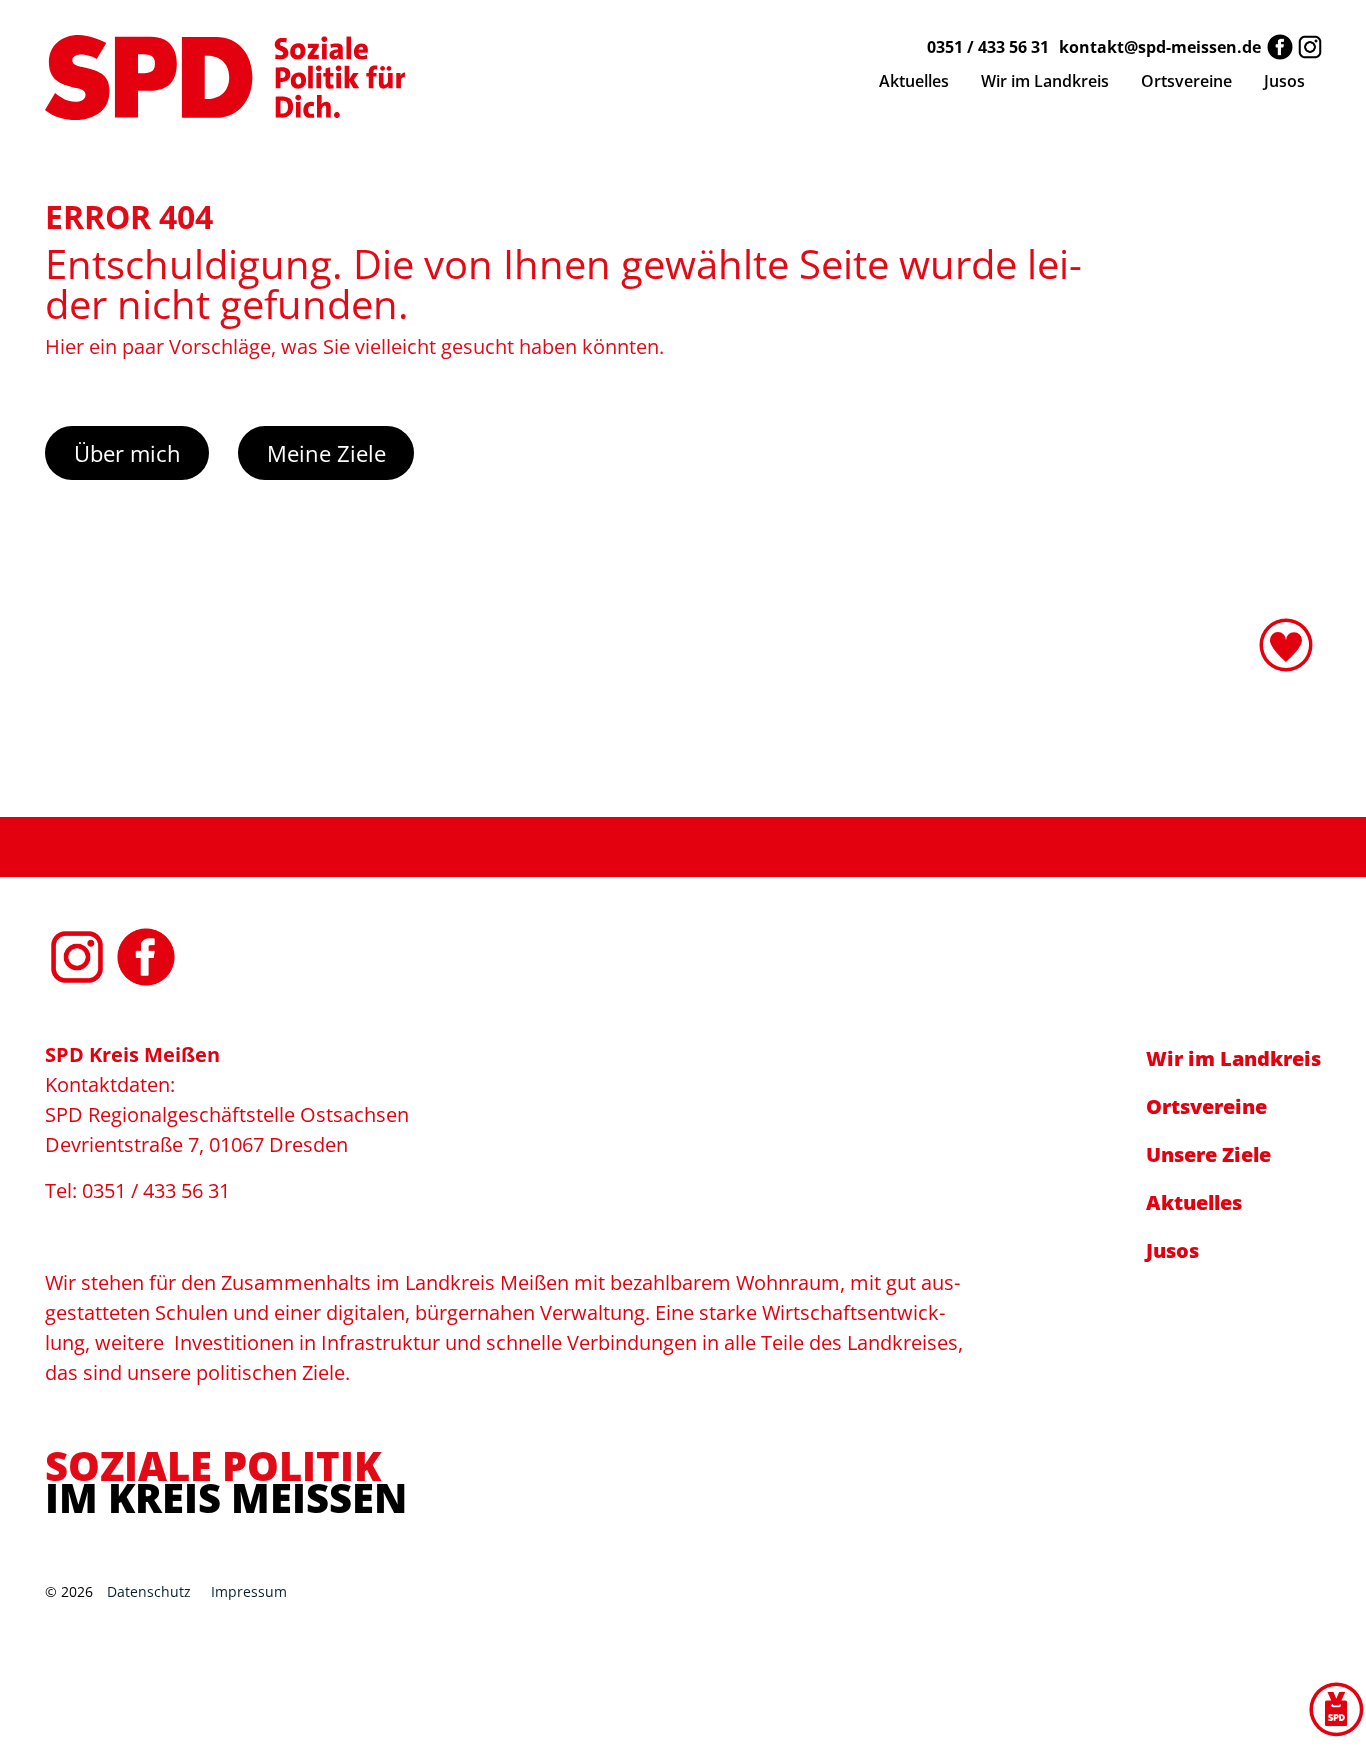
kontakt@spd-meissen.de (1160, 47)
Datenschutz (149, 1591)
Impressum (249, 1591)
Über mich (127, 453)
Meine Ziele (326, 453)
